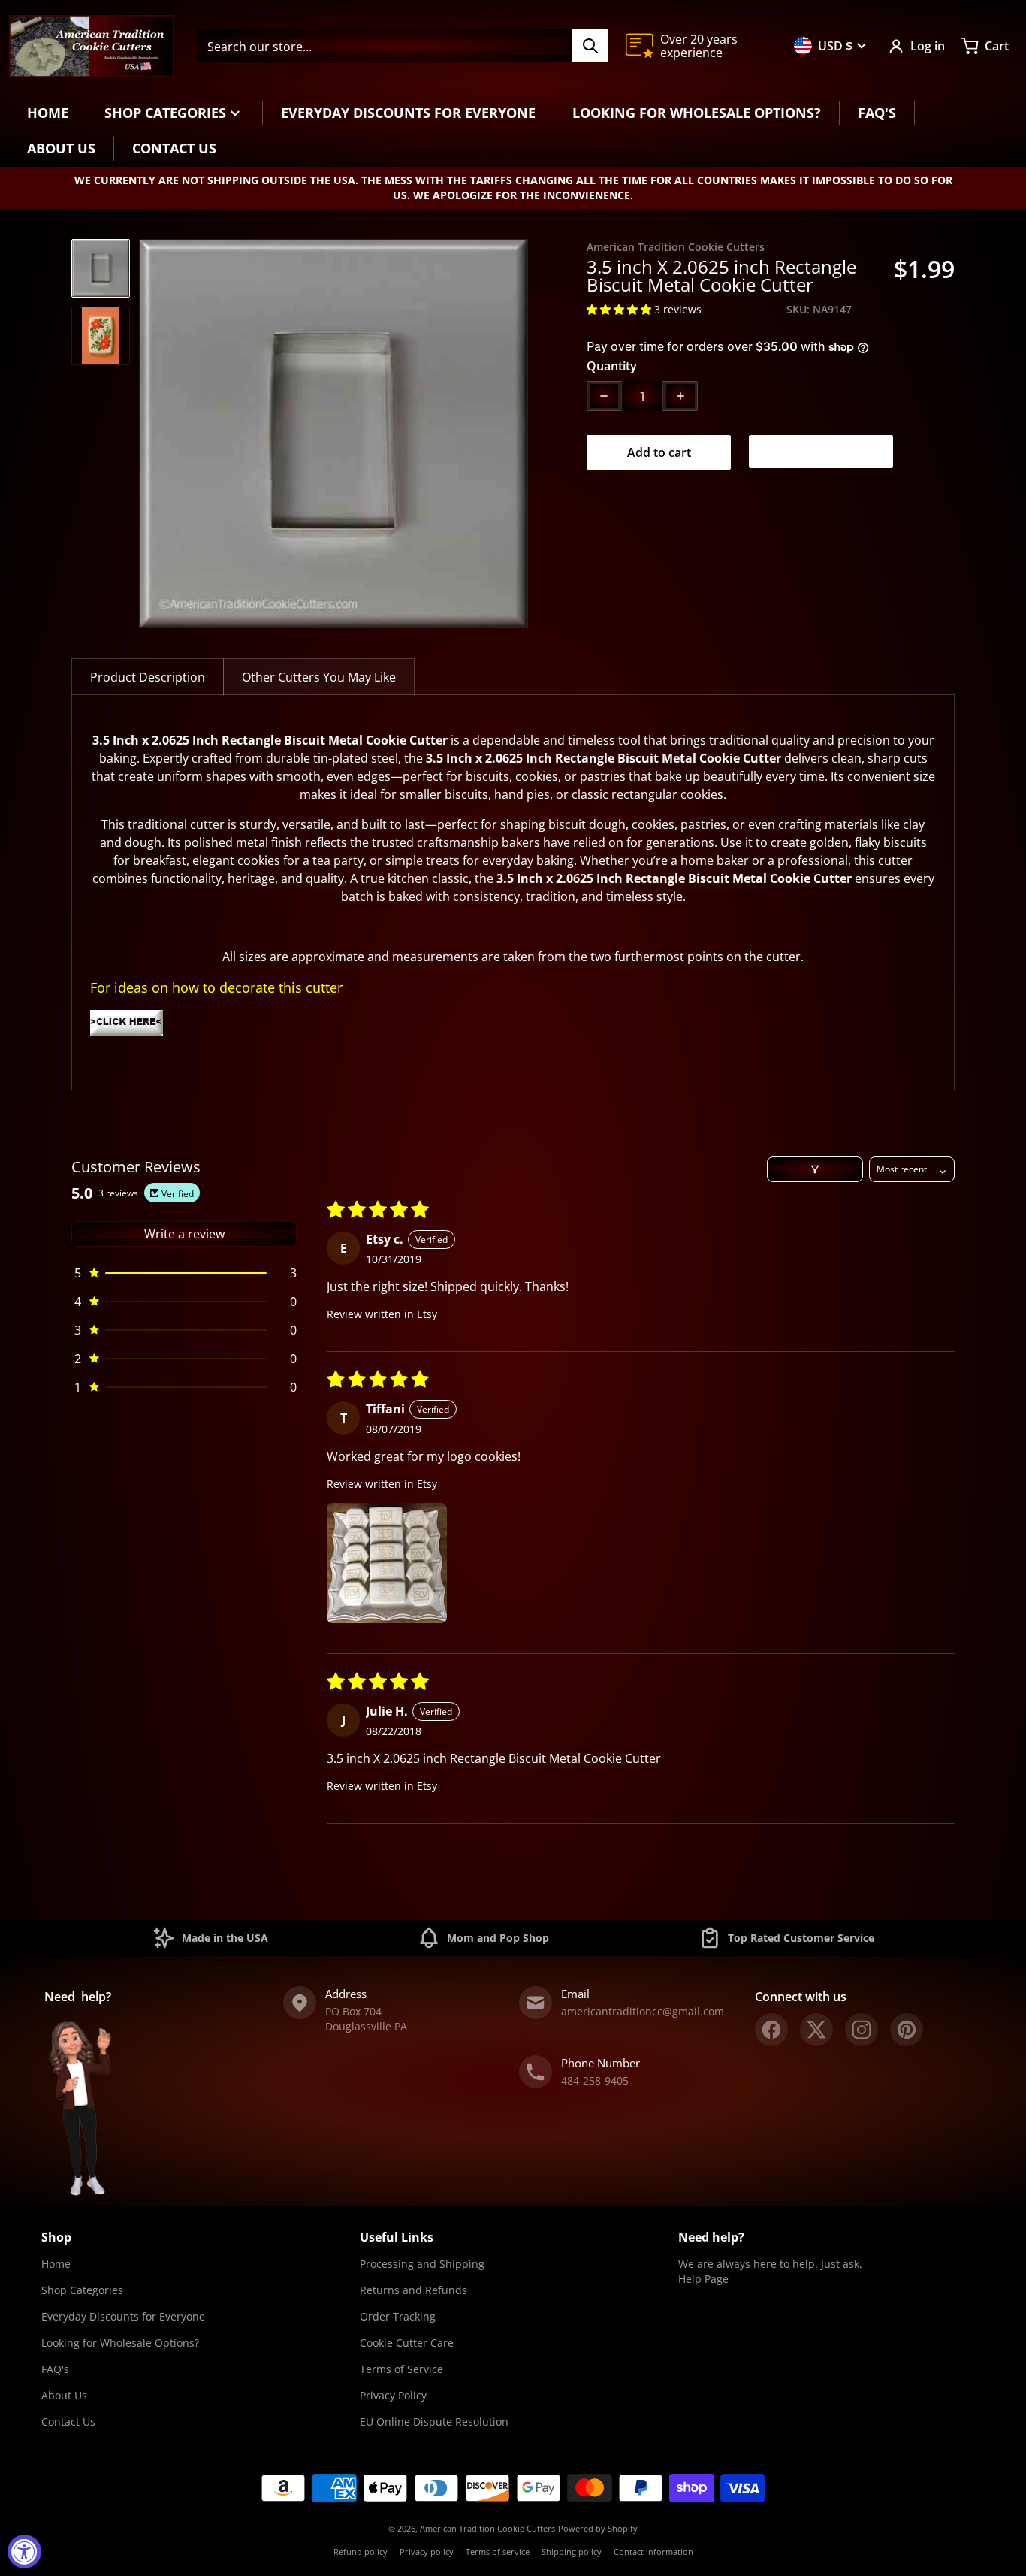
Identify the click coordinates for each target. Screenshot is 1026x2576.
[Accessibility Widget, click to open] (24, 2552)
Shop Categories (82, 2290)
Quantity (612, 366)
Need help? (711, 2237)
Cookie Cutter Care (407, 2343)
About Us (64, 2395)
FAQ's (55, 2369)
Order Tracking (398, 2316)
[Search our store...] (590, 46)
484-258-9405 (595, 2080)
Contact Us (68, 2422)
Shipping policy (572, 2552)
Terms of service (498, 2552)
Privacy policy (427, 2552)
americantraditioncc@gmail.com (643, 2011)
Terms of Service (401, 2369)
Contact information (653, 2552)
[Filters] (815, 1169)
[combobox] (403, 46)
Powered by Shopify (598, 2528)
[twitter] (816, 2030)
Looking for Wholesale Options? (120, 2343)
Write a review (184, 1234)
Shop (56, 2237)
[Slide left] (148, 434)
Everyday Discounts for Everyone (123, 2316)
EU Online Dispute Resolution (434, 2422)
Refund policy (361, 2552)
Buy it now (821, 452)
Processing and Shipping (422, 2264)
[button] (620, 309)
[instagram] (862, 2030)
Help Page (703, 2279)
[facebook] (771, 2030)
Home (56, 2264)
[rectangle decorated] (513, 1023)
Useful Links (397, 2237)
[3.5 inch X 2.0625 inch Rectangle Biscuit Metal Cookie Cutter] (101, 268)
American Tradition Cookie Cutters (487, 2528)
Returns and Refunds (413, 2290)
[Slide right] (519, 434)
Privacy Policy (393, 2395)
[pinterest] (907, 2030)
